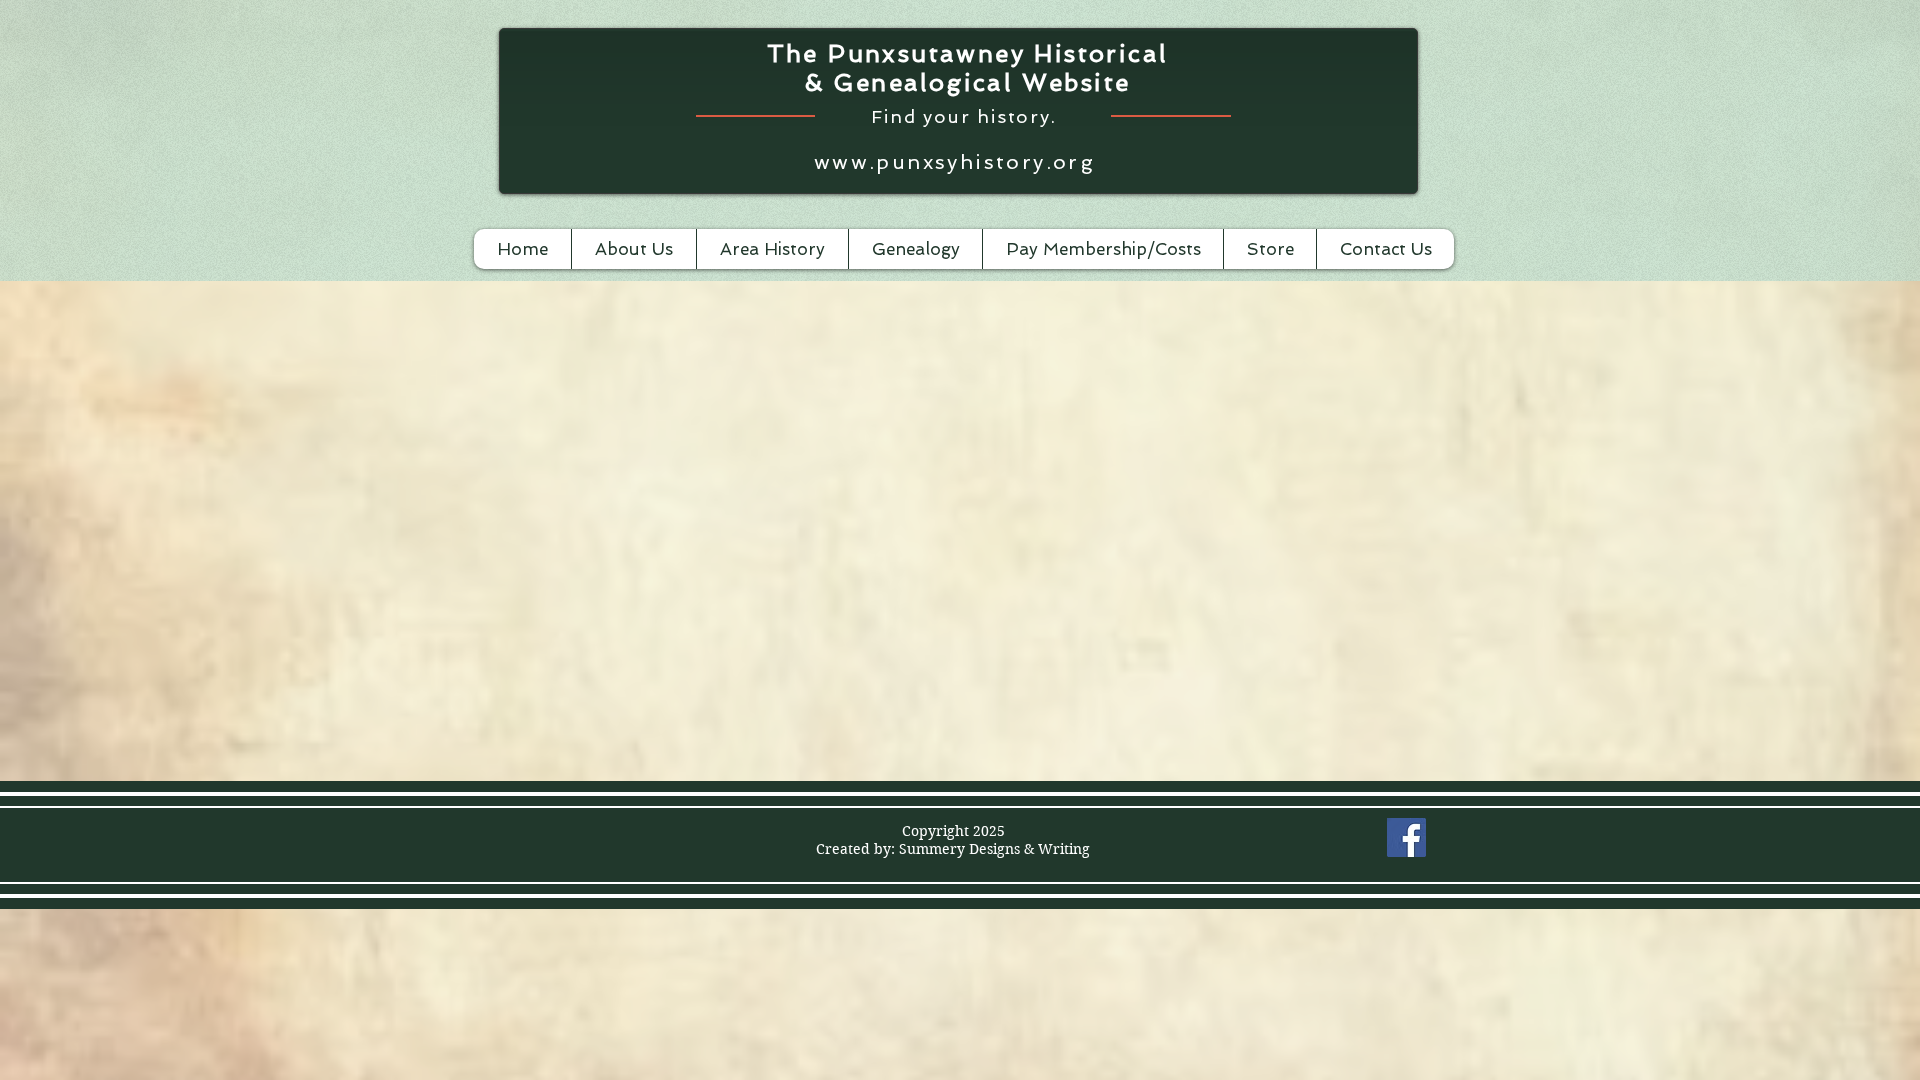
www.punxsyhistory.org (954, 162)
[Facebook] (1406, 837)
